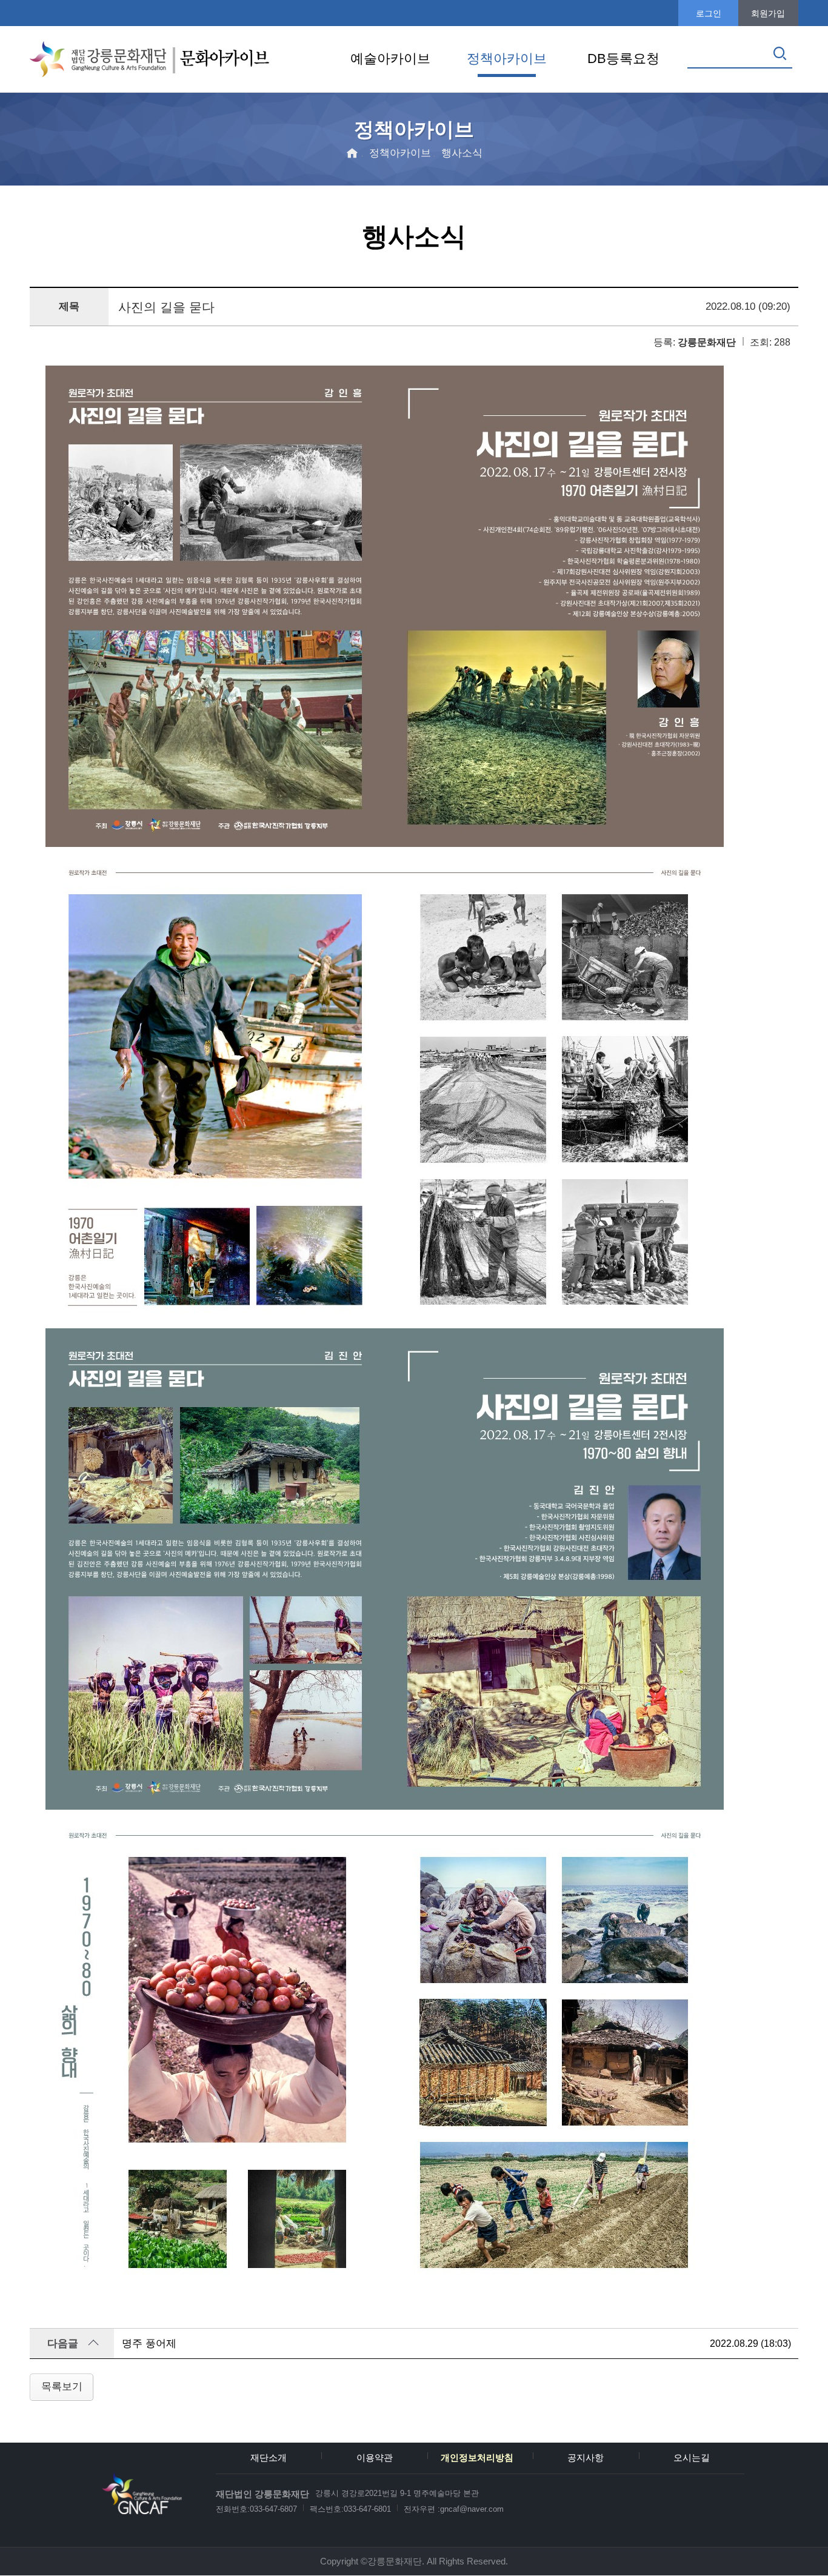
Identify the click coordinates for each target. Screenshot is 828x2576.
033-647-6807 (273, 2509)
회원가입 (768, 13)
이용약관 (375, 2458)
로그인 (709, 13)
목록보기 (62, 2386)
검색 (780, 53)
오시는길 (692, 2458)
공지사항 (586, 2458)
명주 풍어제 (149, 2343)
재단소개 (269, 2458)
